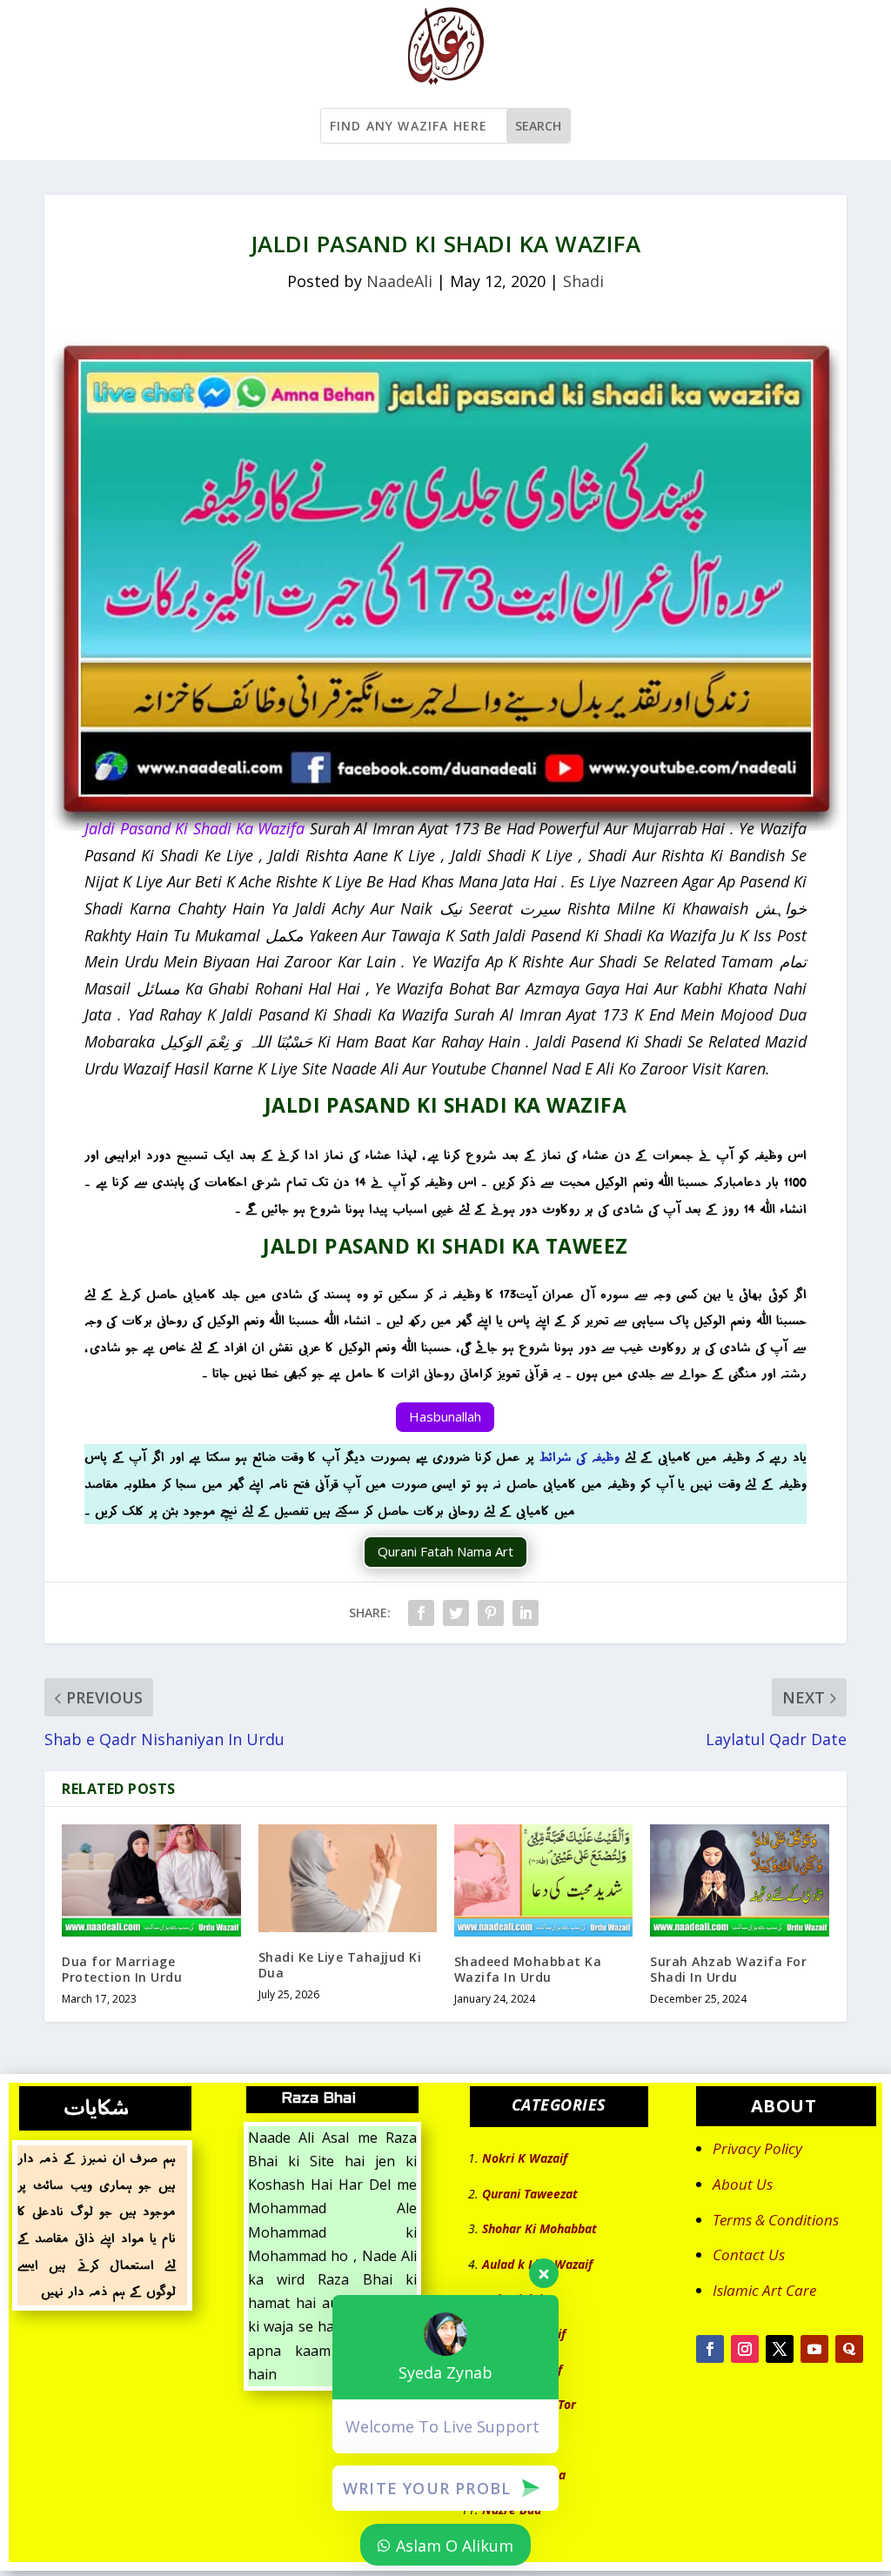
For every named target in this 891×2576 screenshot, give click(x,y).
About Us (743, 2184)
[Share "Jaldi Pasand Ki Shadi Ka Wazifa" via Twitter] (456, 1613)
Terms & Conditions (776, 2220)
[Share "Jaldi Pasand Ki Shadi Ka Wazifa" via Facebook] (421, 1613)
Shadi (583, 281)
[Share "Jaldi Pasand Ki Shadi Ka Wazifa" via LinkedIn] (526, 1613)
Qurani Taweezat (530, 2194)
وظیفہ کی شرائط (579, 1457)
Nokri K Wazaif (525, 2158)
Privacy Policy (757, 2148)
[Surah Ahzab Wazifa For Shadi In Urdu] (739, 1880)
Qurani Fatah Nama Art (445, 1551)
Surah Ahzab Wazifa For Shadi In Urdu (728, 1969)
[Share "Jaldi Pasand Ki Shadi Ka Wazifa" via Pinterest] (491, 1613)
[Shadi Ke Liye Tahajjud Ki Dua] (348, 1878)
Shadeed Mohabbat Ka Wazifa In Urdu (528, 1969)
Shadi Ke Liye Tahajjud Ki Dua (340, 1965)
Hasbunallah (445, 1416)
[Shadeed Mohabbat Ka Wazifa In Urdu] (543, 1880)
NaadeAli (399, 281)
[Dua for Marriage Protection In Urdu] (151, 1880)
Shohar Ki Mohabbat (539, 2228)
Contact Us (749, 2255)
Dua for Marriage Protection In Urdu (122, 1969)
